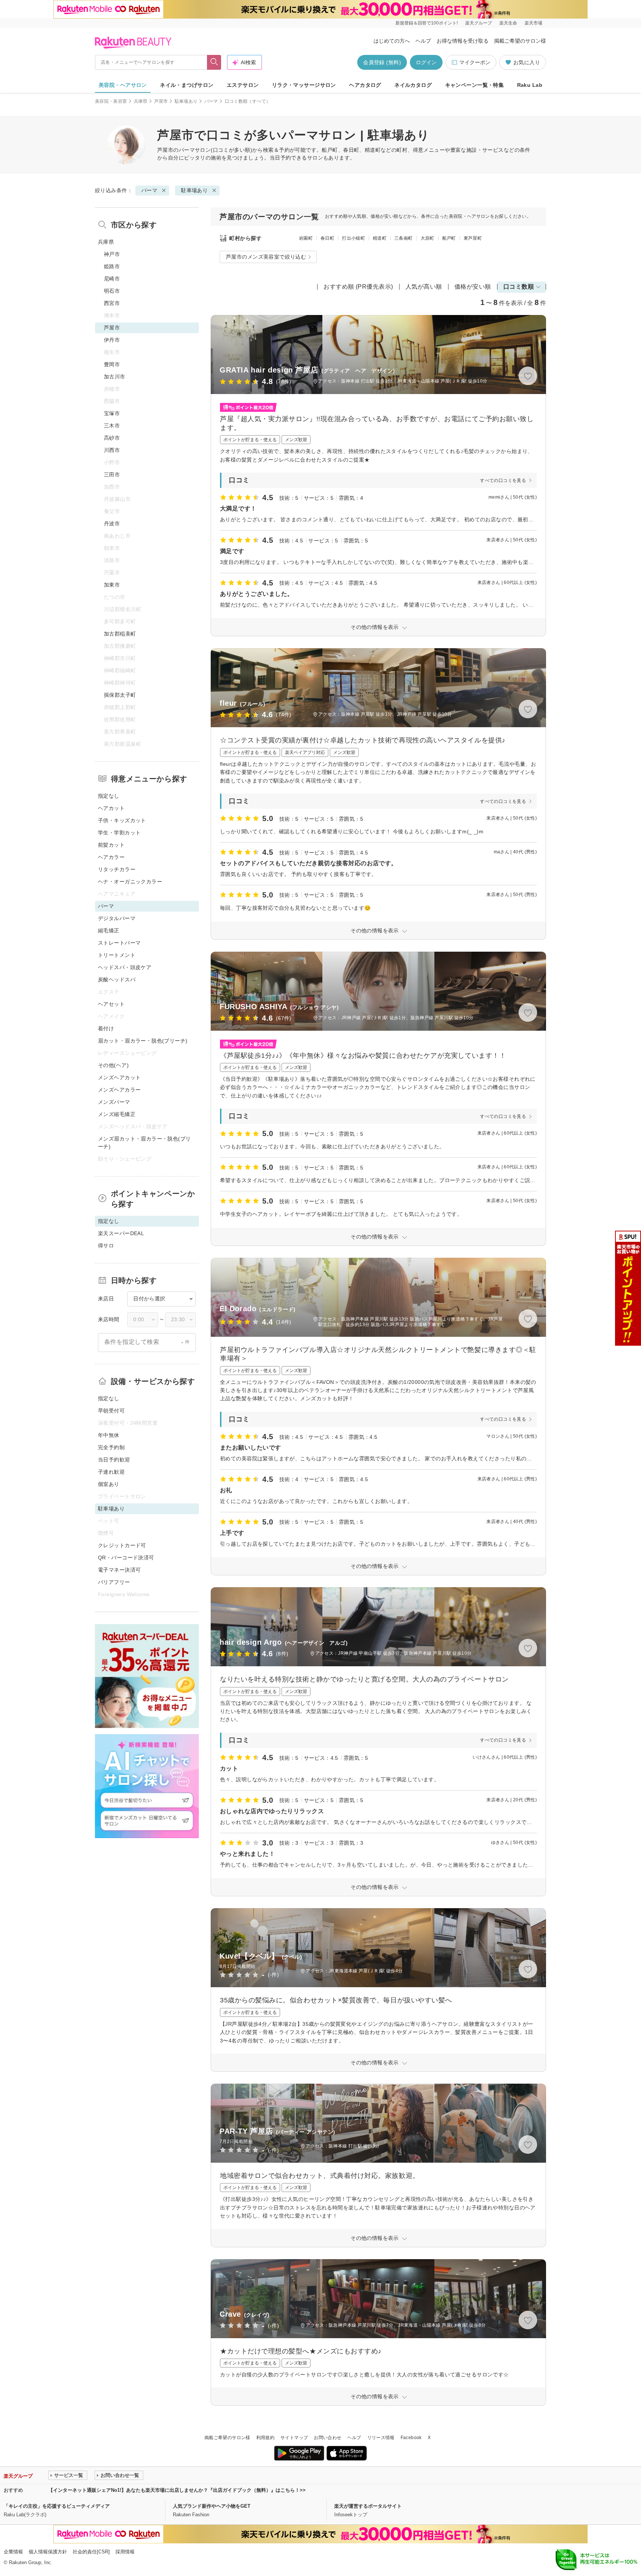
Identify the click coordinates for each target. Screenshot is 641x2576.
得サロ (106, 1246)
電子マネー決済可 (119, 1570)
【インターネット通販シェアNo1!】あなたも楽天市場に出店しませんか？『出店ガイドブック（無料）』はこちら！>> (177, 2490)
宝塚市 (112, 413)
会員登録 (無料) (382, 62)
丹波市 (112, 524)
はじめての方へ (392, 41)
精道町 (380, 238)
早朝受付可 (111, 1411)
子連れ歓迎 (111, 1472)
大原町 (428, 238)
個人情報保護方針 (48, 2552)
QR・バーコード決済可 (126, 1558)
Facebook (411, 2438)
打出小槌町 (354, 238)
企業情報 (13, 2552)
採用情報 (125, 2552)
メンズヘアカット (119, 1077)
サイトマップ (294, 2438)
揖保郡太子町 (120, 695)
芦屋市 (161, 101)
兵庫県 (141, 101)
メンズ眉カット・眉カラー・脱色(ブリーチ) (144, 1143)
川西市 (112, 450)
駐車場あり (186, 101)
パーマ (211, 101)
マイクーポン (475, 62)
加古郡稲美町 (120, 634)
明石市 (112, 291)
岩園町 (306, 238)
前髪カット (111, 845)
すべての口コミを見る (503, 480)
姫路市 (112, 266)
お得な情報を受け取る (463, 41)
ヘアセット (111, 1004)
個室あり (109, 1484)
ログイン (426, 62)
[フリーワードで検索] (214, 62)
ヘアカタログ (365, 85)
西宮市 (112, 303)
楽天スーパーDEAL (121, 1233)
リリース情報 (381, 2438)
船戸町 (449, 238)
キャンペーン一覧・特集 (475, 85)
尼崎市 (112, 279)
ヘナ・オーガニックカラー (130, 882)
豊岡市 (112, 364)
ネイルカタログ (413, 85)
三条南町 (403, 238)
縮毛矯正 (109, 931)
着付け (106, 1028)
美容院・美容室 (111, 101)
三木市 (112, 426)
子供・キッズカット (122, 820)
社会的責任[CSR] (91, 2552)
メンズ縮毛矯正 (117, 1114)
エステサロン (243, 85)
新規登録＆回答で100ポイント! (427, 23)
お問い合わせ (328, 2438)
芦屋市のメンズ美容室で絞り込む (266, 257)
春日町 (327, 238)
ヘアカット (111, 808)
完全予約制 (111, 1447)
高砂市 (112, 438)
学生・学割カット (119, 833)
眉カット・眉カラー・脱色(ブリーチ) (143, 1041)
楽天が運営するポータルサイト (368, 2506)
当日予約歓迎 (114, 1460)
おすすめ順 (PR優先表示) (358, 287)
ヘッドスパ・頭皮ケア (125, 967)
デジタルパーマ (117, 918)
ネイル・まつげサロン (187, 85)
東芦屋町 (473, 238)
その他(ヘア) (113, 1065)
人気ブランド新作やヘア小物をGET (212, 2506)
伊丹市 (112, 340)
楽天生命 (508, 23)
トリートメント (117, 955)
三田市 (112, 475)
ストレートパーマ (119, 943)
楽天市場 (533, 23)
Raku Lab (530, 85)
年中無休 (109, 1435)
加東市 (112, 585)
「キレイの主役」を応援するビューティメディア (57, 2506)
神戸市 (112, 254)
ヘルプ (423, 41)
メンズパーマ (114, 1102)
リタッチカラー (117, 869)
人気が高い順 (424, 287)
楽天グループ (479, 23)
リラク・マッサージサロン (304, 85)
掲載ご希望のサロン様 (520, 41)
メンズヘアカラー (119, 1090)
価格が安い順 (473, 287)
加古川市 (115, 377)
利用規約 (265, 2438)
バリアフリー (114, 1582)
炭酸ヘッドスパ (117, 979)
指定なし (109, 796)
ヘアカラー (111, 857)
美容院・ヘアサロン (123, 85)
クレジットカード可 (122, 1545)
